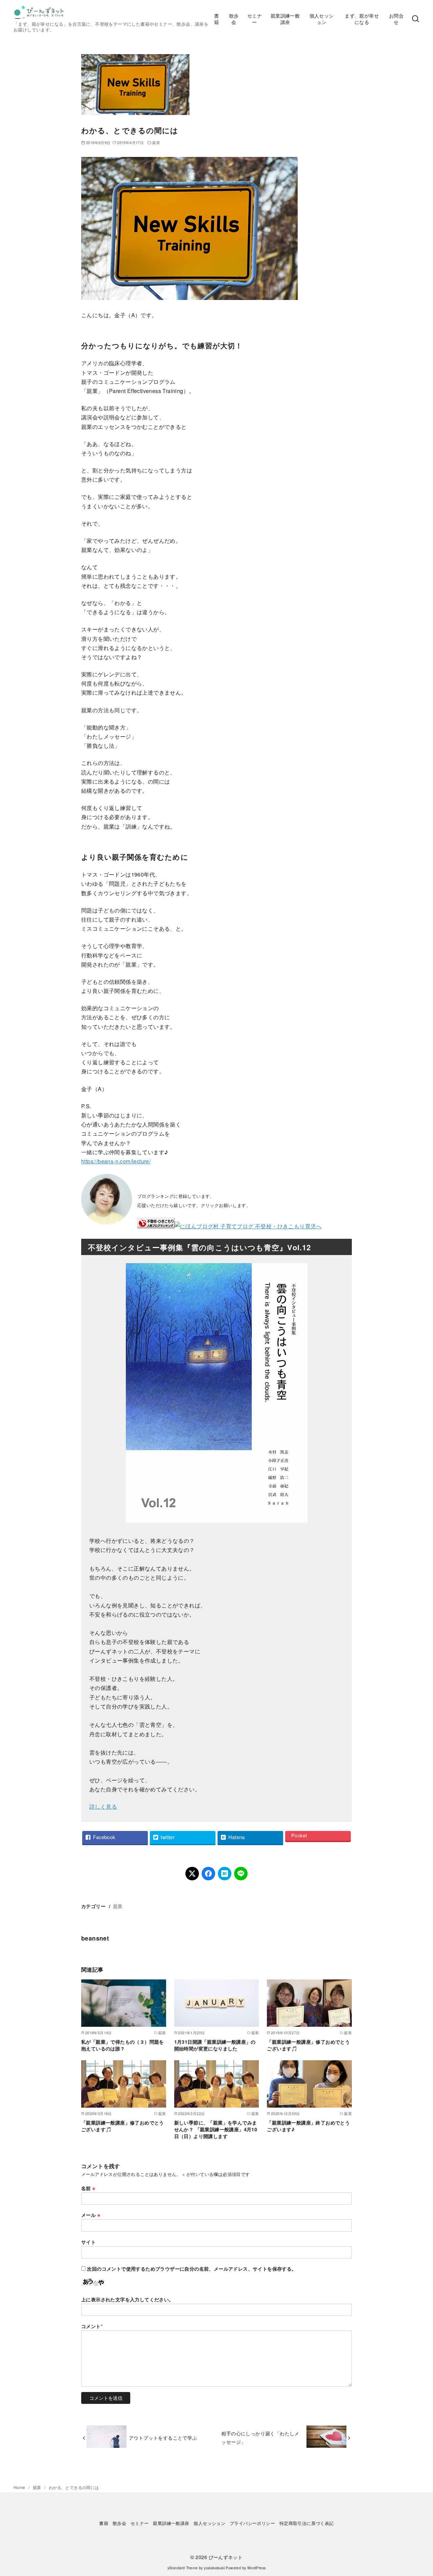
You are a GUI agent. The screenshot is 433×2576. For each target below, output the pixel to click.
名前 (88, 2188)
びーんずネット (226, 2557)
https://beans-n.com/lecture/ (116, 1161)
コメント (92, 2326)
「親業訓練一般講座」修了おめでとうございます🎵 (308, 2045)
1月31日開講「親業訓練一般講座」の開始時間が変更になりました (215, 2045)
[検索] (415, 19)
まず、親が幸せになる (362, 19)
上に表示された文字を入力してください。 (128, 2299)
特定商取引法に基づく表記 (307, 2523)
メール (91, 2215)
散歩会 (234, 19)
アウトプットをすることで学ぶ (163, 2438)
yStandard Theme (183, 2568)
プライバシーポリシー (252, 2523)
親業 (156, 142)
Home (20, 2487)
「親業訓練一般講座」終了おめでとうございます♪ (308, 2126)
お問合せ (396, 19)
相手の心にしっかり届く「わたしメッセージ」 (260, 2437)
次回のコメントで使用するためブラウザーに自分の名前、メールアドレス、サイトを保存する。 (192, 2269)
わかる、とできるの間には (74, 2487)
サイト (88, 2242)
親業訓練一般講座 (285, 19)
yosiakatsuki (214, 2568)
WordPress (257, 2568)
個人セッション (322, 19)
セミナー (255, 19)
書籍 (216, 19)
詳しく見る (103, 1806)
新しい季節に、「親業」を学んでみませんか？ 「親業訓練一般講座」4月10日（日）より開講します (216, 2129)
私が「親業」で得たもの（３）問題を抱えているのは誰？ (123, 2045)
